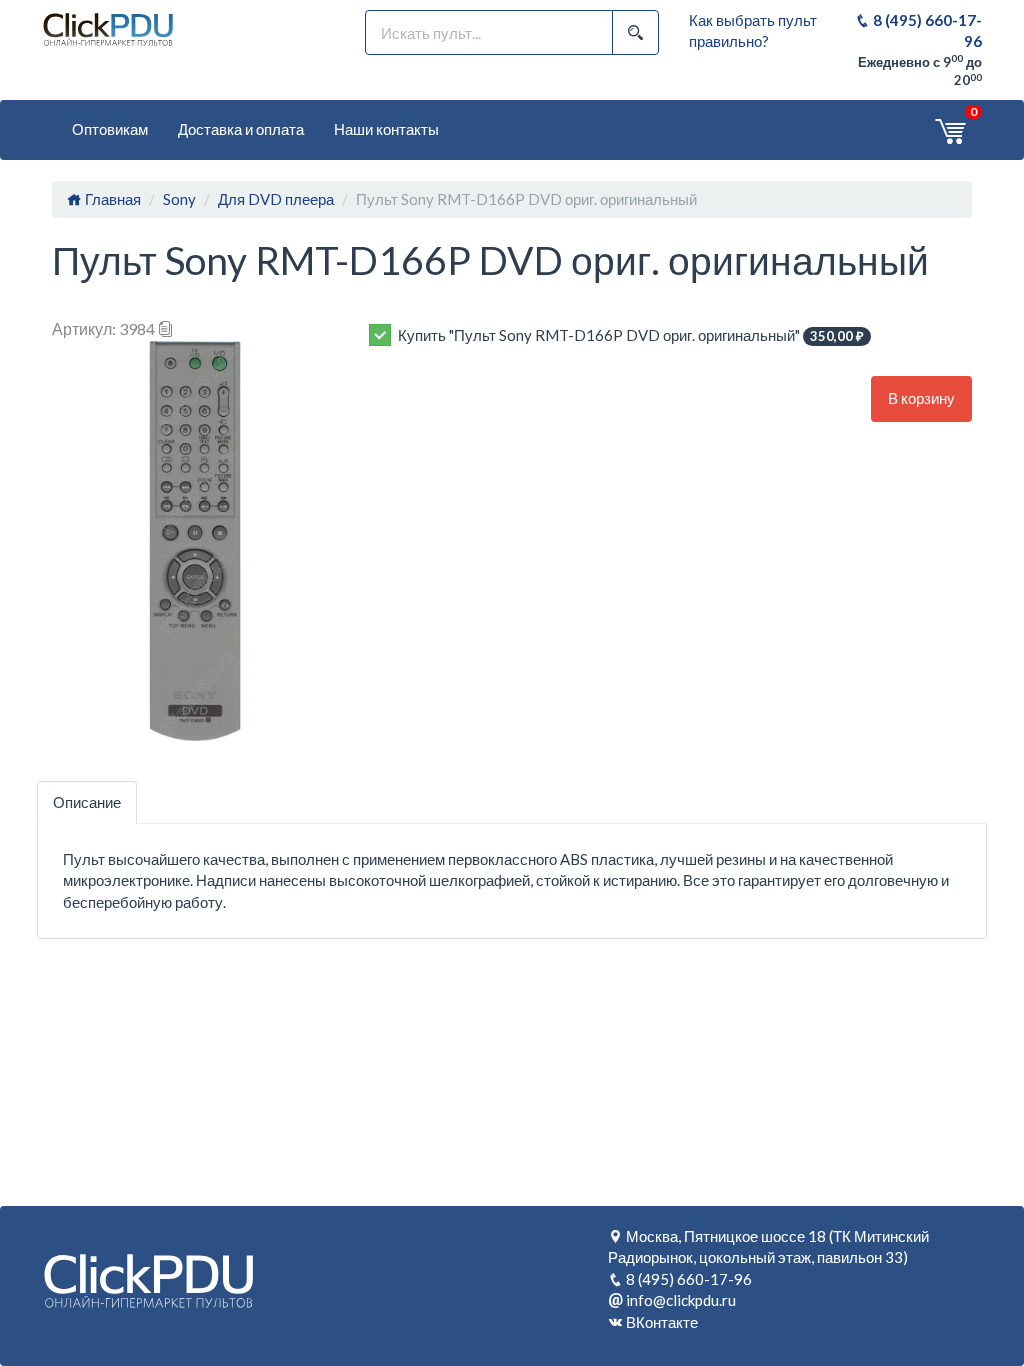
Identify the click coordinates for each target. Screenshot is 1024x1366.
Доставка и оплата (241, 129)
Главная (111, 199)
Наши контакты (386, 129)
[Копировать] (166, 328)
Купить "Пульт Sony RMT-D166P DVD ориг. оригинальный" (631, 335)
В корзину (921, 398)
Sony (179, 199)
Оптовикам (110, 129)
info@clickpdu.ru (681, 1300)
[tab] (87, 802)
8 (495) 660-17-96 (689, 1279)
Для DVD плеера (276, 199)
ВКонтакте (662, 1322)
